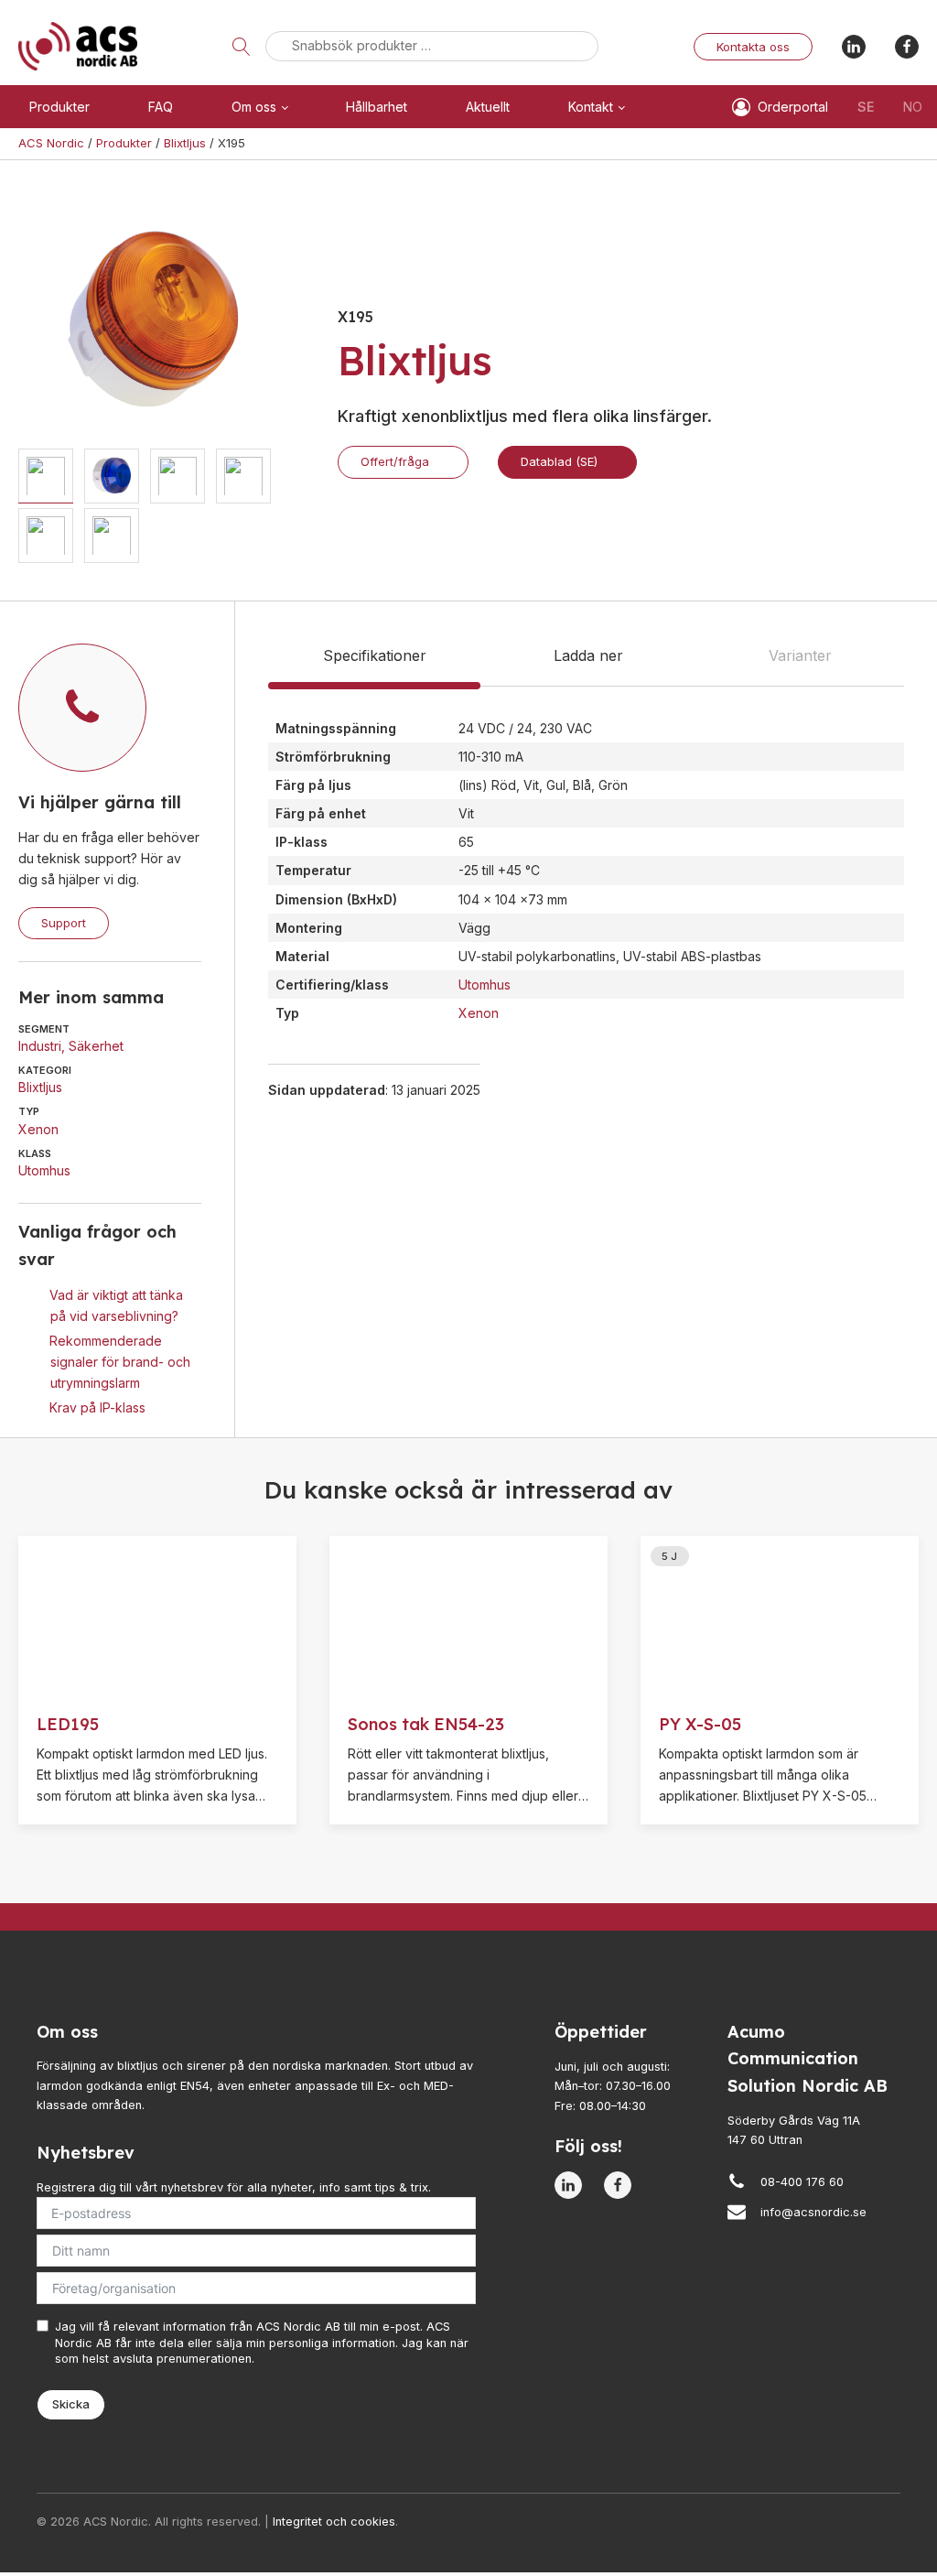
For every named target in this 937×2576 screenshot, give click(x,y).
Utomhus (44, 1170)
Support (64, 923)
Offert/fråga (395, 461)
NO (913, 107)
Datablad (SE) (559, 461)
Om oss (254, 107)
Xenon (38, 1129)
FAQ (161, 107)
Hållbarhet (377, 107)
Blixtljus (40, 1087)
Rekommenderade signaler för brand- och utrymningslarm (120, 1362)
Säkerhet (96, 1046)
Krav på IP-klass (97, 1407)
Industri (40, 1046)
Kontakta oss (753, 47)
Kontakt (591, 107)
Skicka (71, 2404)
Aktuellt (488, 107)
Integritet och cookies (334, 2522)
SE (866, 107)
